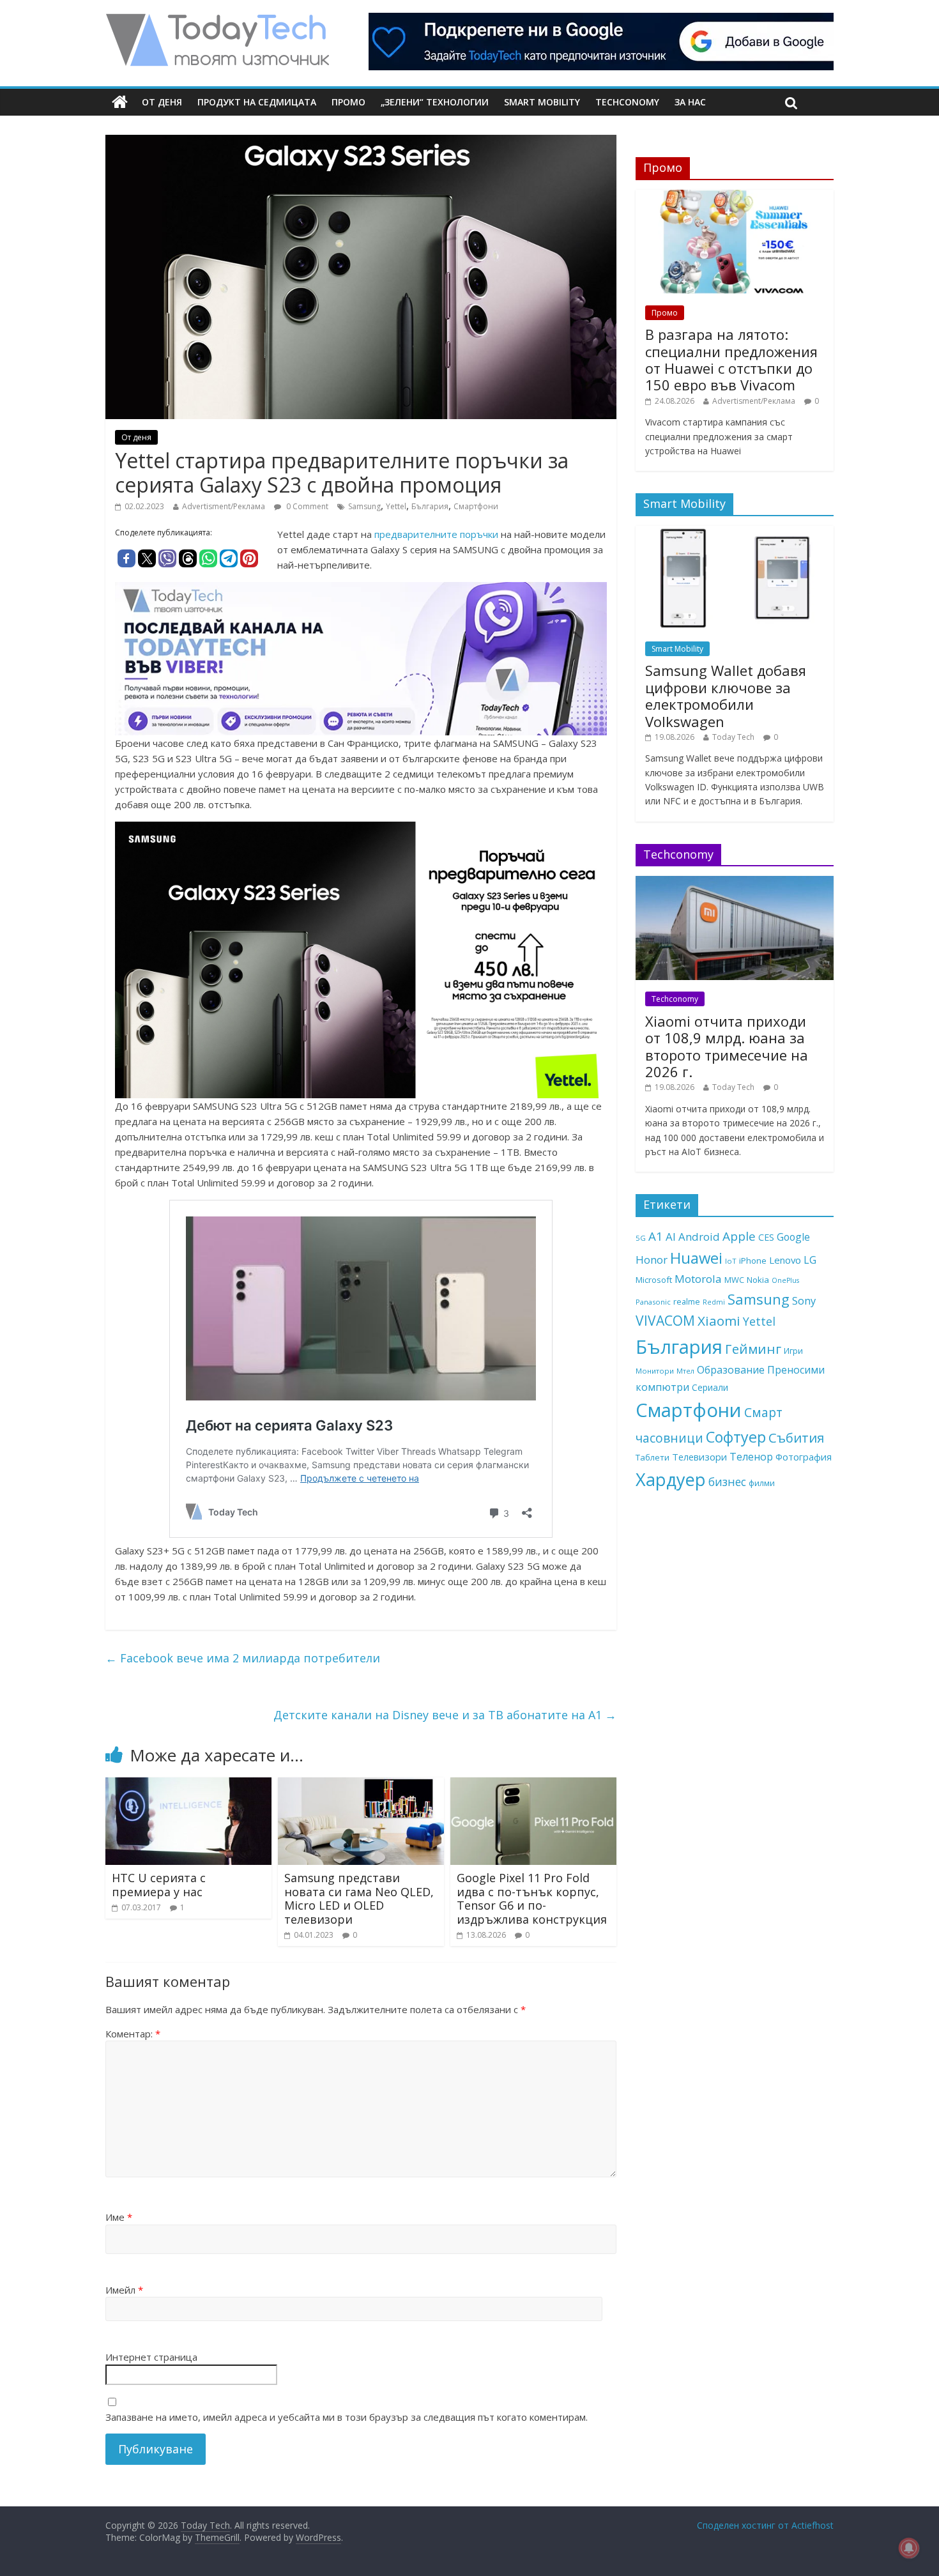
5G (641, 1238)
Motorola (698, 1279)
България (430, 506)
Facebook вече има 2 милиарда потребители (243, 1658)
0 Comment (306, 506)
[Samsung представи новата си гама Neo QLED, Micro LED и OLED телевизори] (361, 1785)
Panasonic (653, 1302)
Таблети (653, 1457)
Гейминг (753, 1349)
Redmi (714, 1302)
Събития (796, 1437)
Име (119, 2217)
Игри (793, 1351)
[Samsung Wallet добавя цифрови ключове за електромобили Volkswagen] (735, 533)
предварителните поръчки (436, 534)
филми (762, 1483)
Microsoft (654, 1280)
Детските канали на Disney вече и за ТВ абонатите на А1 (445, 1715)
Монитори (655, 1371)
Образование (731, 1370)
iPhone (753, 1261)
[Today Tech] (217, 20)
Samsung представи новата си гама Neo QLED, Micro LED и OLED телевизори (359, 1898)
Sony (804, 1300)
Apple (739, 1236)
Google (793, 1237)
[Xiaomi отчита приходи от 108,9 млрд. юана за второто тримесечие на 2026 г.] (735, 883)
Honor (652, 1260)
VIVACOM (665, 1321)
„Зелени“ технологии (435, 102)
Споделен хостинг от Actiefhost (765, 2525)
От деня (162, 102)
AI (671, 1237)
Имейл (124, 2290)
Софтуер (736, 1437)
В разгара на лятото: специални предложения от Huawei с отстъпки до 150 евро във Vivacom (731, 359)
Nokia (758, 1280)
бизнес (727, 1482)
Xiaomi (719, 1321)
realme (687, 1301)
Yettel (396, 506)
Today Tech (733, 737)
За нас (690, 102)
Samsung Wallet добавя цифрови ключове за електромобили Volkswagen (726, 695)
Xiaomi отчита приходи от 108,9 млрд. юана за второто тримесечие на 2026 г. (727, 1046)
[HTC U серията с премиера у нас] (188, 1785)
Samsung (364, 506)
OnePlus (785, 1280)
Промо (348, 102)
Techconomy (627, 102)
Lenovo (785, 1260)
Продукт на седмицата (257, 102)
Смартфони (476, 506)
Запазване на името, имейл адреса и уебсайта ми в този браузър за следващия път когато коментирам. (347, 2417)
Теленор (751, 1457)
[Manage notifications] (909, 2548)
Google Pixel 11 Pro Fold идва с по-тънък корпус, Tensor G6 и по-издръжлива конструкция (532, 1898)
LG (810, 1260)
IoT (731, 1261)
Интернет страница (151, 2357)
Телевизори (699, 1457)
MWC (734, 1280)
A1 (656, 1236)
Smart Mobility (542, 102)
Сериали (710, 1387)
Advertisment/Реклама (224, 506)
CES (766, 1237)
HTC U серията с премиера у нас (159, 1885)
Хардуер (671, 1479)
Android (699, 1237)
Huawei (696, 1258)
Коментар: (133, 2034)
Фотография (804, 1457)
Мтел (685, 1371)
